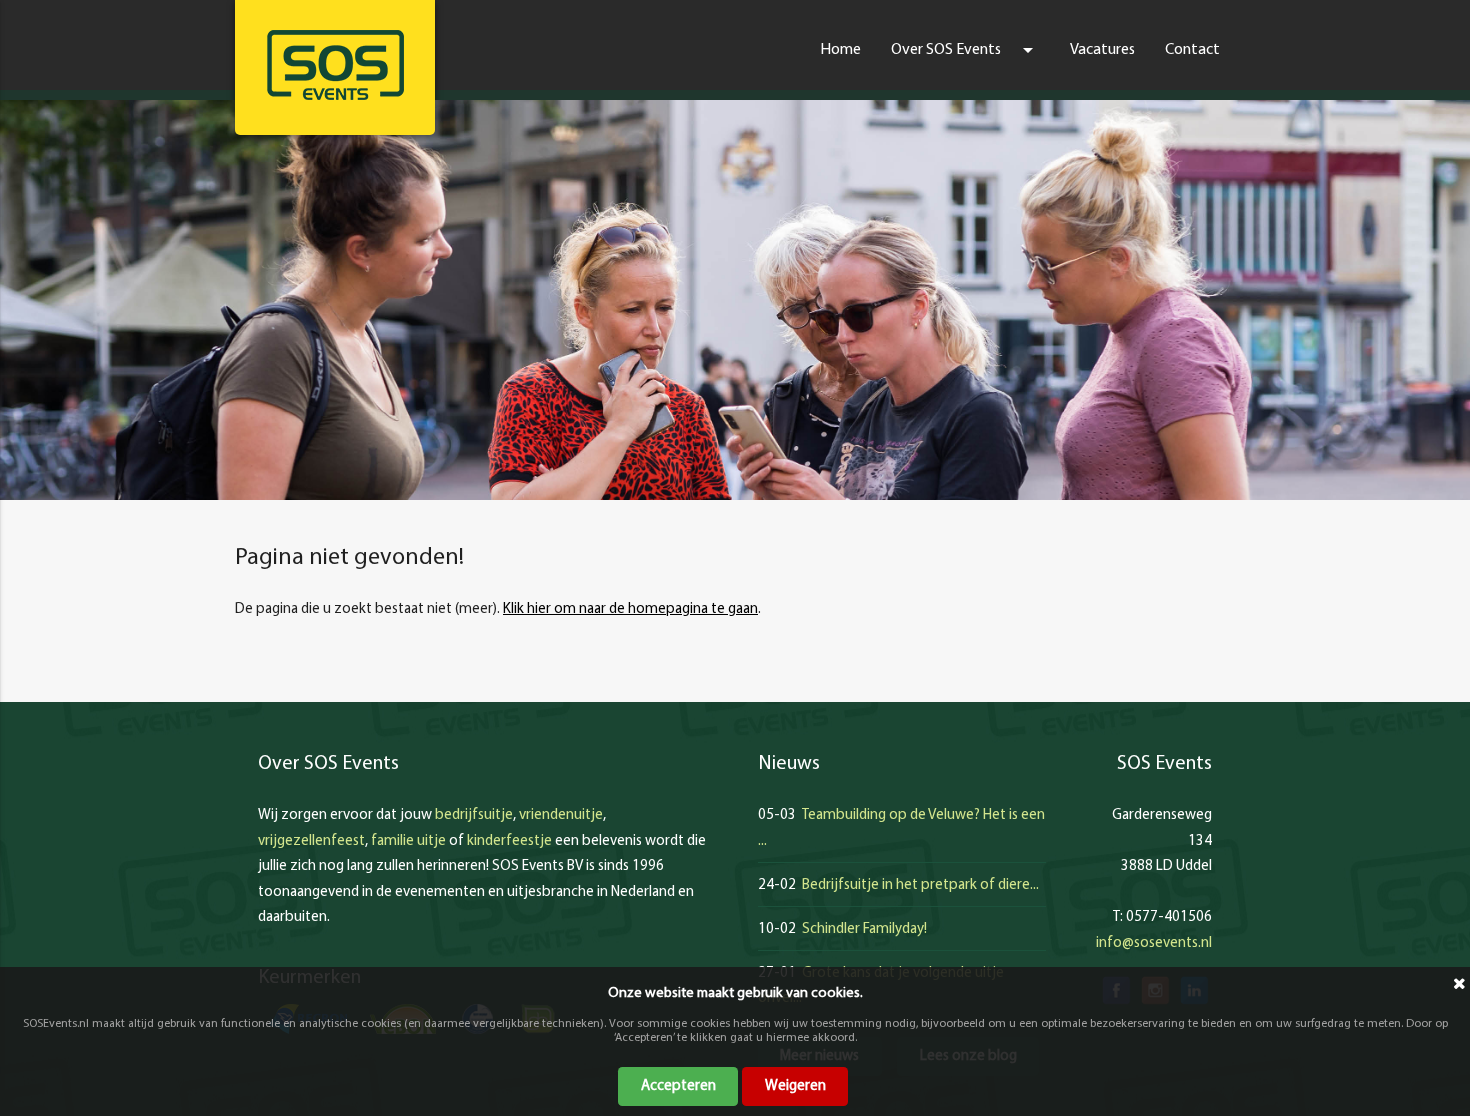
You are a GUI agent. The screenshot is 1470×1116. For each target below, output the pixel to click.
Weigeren (795, 1086)
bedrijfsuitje (474, 815)
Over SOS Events (965, 50)
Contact (1192, 50)
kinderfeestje (509, 841)
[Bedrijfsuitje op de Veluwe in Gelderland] (335, 65)
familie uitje (408, 841)
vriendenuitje (561, 815)
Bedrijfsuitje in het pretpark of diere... (920, 885)
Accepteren (678, 1086)
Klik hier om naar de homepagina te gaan (630, 609)
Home (840, 50)
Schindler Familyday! (864, 929)
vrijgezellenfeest (311, 841)
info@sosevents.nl (1154, 943)
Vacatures (1102, 50)
